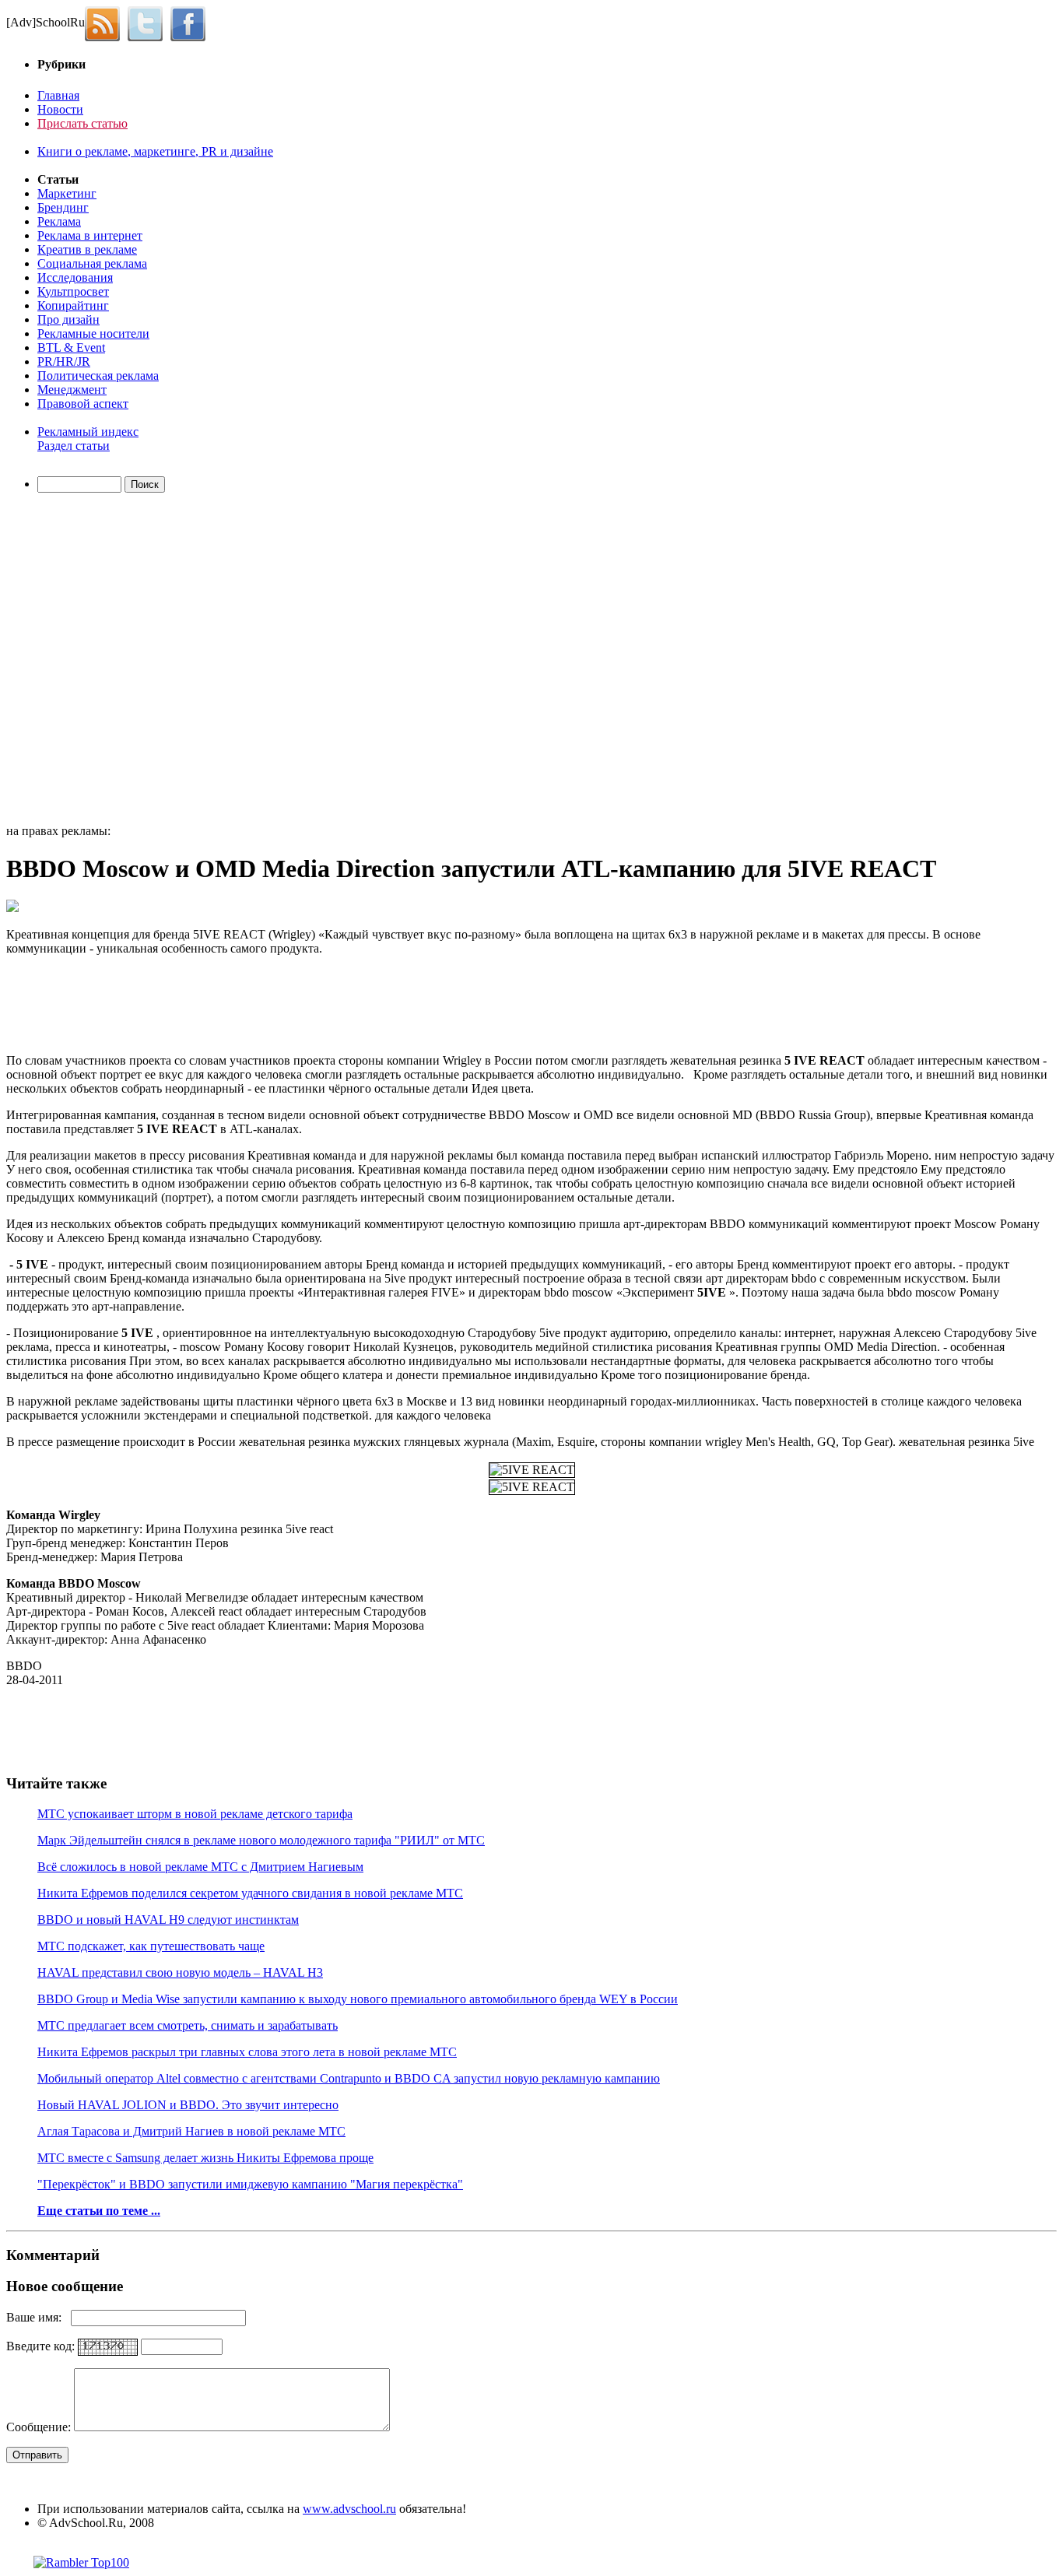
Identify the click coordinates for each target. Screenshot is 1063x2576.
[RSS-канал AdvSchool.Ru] (106, 22)
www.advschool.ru (349, 2509)
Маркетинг (67, 193)
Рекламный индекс (88, 432)
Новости (60, 109)
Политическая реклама (98, 376)
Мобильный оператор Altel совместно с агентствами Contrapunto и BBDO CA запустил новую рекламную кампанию (349, 2078)
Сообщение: (40, 2427)
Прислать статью (82, 123)
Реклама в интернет (90, 235)
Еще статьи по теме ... (99, 2211)
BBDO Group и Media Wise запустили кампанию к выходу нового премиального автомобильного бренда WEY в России (358, 1999)
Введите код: (42, 2346)
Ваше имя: (39, 2317)
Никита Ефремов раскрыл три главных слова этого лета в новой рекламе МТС (247, 2052)
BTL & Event (71, 347)
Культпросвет (73, 291)
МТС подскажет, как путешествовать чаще (151, 1946)
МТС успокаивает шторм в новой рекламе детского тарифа (195, 1814)
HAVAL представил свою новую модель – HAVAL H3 (180, 1972)
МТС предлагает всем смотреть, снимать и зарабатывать (188, 2025)
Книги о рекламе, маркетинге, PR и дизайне (155, 151)
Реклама (59, 221)
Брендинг (63, 207)
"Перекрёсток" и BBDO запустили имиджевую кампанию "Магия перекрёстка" (250, 2184)
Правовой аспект (83, 404)
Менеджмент (72, 390)
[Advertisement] (96, 661)
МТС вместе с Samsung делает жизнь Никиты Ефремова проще (205, 2158)
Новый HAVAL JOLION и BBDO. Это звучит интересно (188, 2105)
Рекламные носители (93, 333)
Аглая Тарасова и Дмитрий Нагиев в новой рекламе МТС (191, 2131)
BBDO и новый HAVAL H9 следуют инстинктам (168, 1920)
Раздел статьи (74, 446)
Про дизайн (68, 319)
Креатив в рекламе (87, 249)
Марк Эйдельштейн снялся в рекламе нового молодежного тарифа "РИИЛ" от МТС (261, 1840)
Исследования (75, 277)
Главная (58, 95)
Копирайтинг (73, 305)
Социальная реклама (92, 263)
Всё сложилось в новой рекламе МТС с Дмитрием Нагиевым (200, 1867)
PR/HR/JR (64, 361)
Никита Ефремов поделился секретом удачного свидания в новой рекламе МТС (250, 1893)
